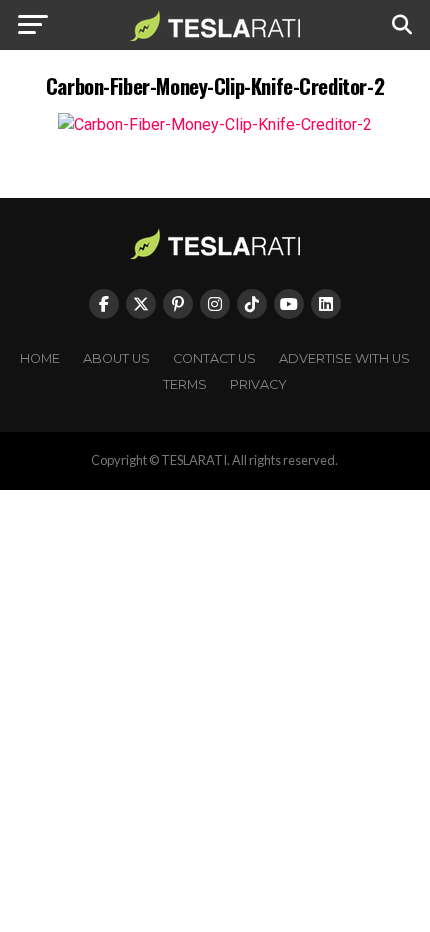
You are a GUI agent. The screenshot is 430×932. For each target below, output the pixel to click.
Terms (185, 384)
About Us (116, 358)
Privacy (258, 384)
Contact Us (214, 358)
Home (40, 358)
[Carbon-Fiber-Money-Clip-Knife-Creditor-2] (215, 124)
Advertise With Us (344, 358)
